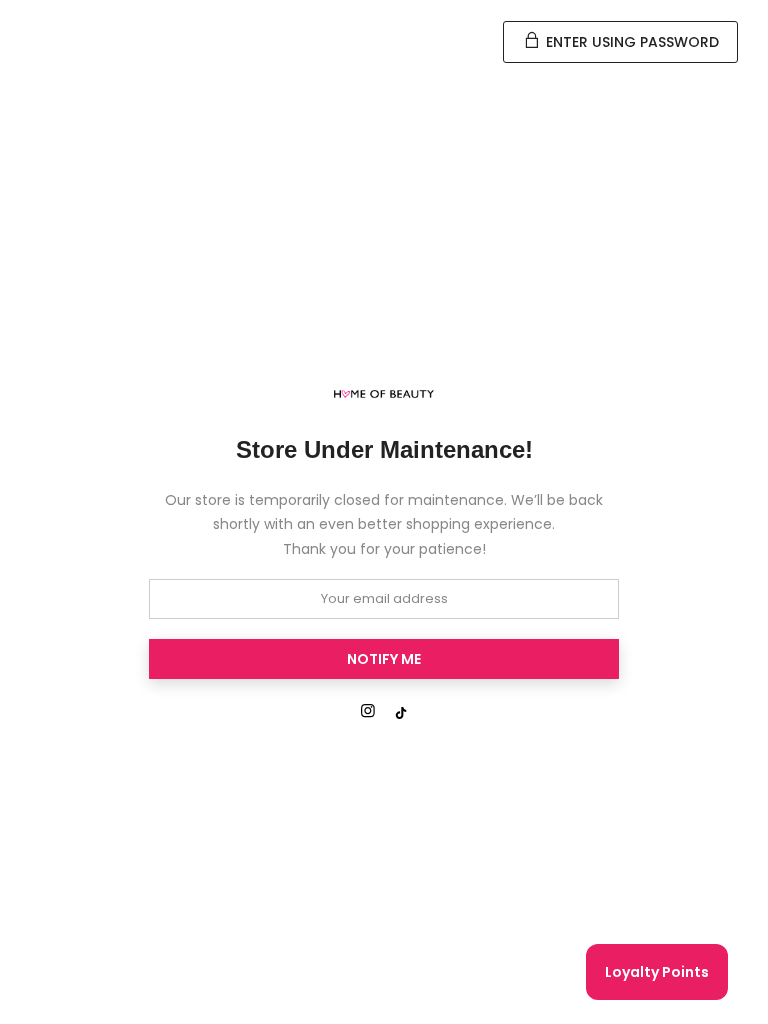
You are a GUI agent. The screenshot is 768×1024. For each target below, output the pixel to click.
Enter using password (630, 42)
